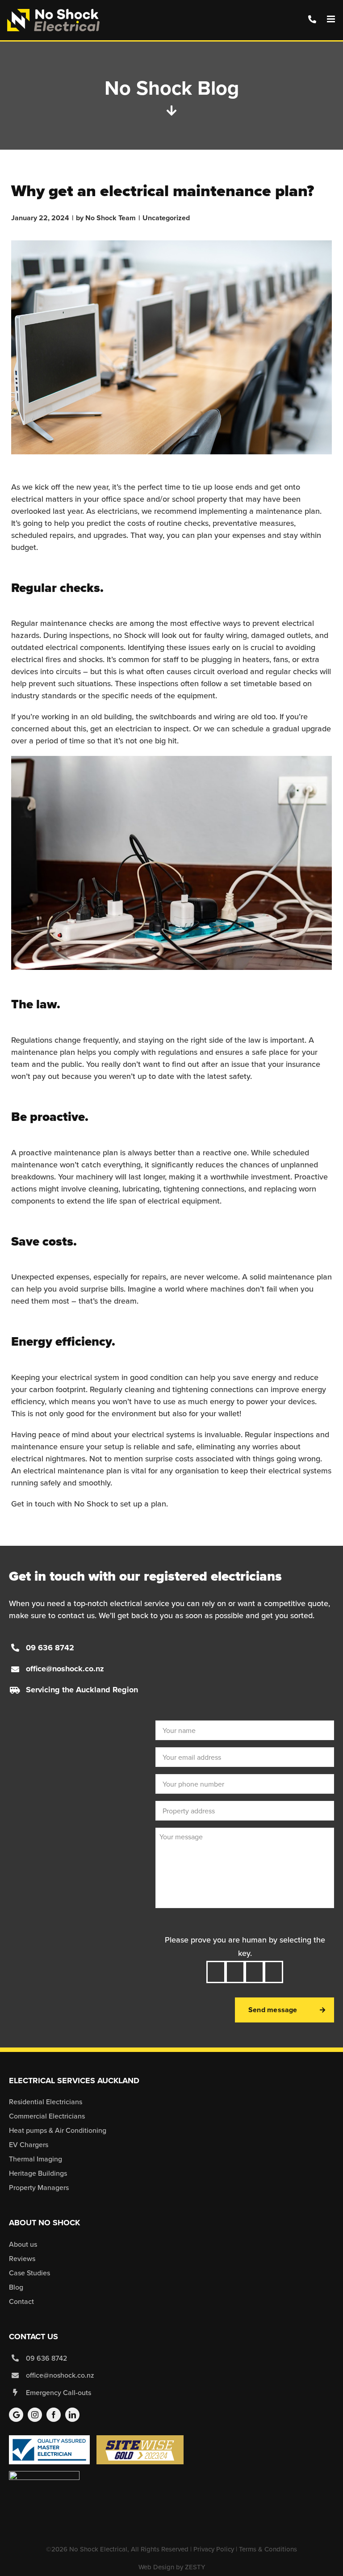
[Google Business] (16, 2415)
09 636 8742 (50, 1648)
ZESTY (195, 2567)
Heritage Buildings (38, 2173)
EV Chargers (29, 2145)
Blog (16, 2287)
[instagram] (35, 2415)
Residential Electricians (46, 2102)
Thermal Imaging (36, 2159)
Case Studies (29, 2273)
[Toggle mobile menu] (332, 19)
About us (23, 2244)
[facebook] (54, 2415)
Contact (21, 2301)
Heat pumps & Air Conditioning (58, 2130)
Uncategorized (166, 218)
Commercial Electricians (47, 2116)
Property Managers (39, 2188)
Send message (273, 2010)
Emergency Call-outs (59, 2393)
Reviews (22, 2259)
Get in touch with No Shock (60, 1504)
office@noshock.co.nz (65, 1669)
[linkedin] (72, 2415)
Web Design (156, 2567)
